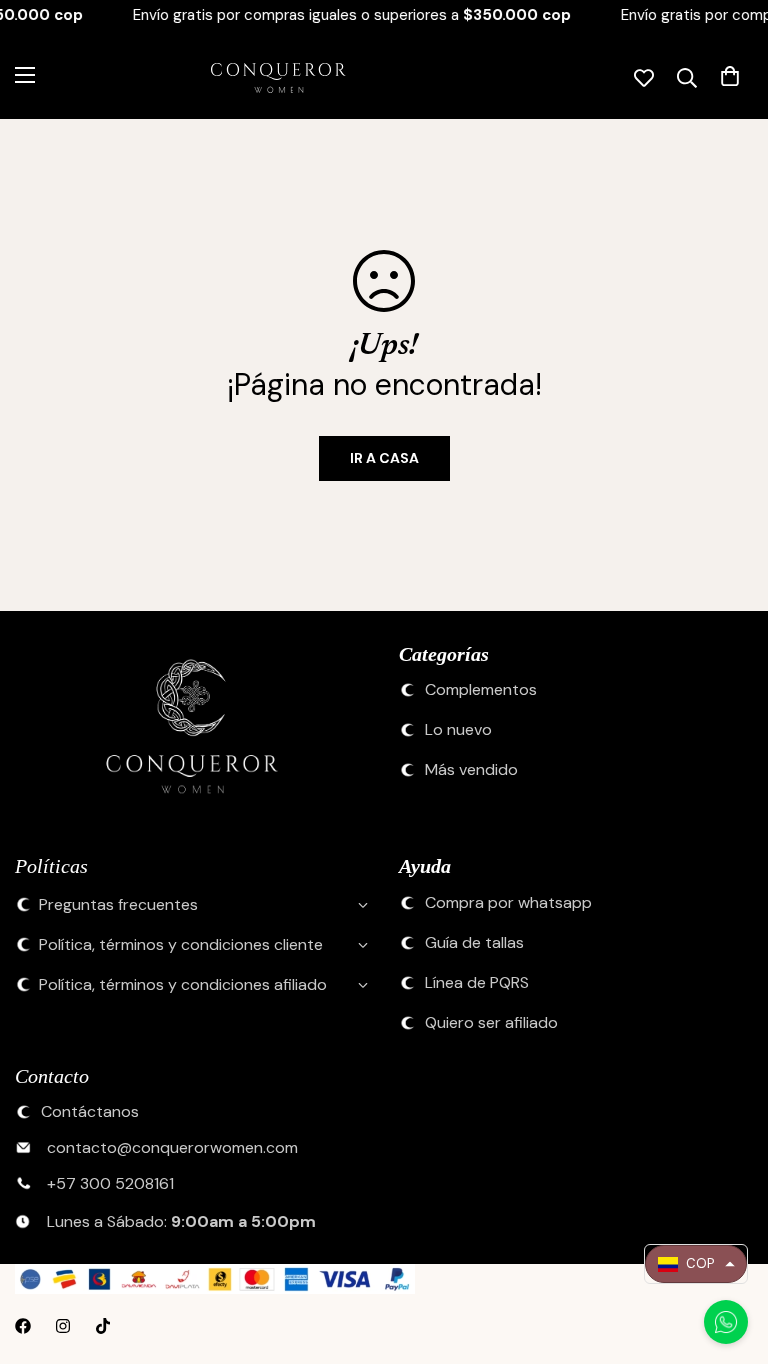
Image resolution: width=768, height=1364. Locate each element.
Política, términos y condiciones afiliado (183, 984)
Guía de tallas (474, 943)
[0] (730, 78)
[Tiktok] (103, 1326)
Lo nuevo (458, 730)
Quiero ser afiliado (491, 1023)
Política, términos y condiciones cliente (181, 944)
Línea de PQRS (477, 983)
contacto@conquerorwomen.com (172, 1148)
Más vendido (471, 770)
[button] (696, 1264)
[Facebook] (23, 1326)
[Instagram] (63, 1326)
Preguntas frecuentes (118, 904)
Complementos (481, 690)
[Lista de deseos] (644, 78)
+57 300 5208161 (110, 1184)
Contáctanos (90, 1112)
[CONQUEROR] (261, 78)
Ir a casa (384, 458)
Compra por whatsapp (508, 903)
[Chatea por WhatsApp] (726, 1322)
